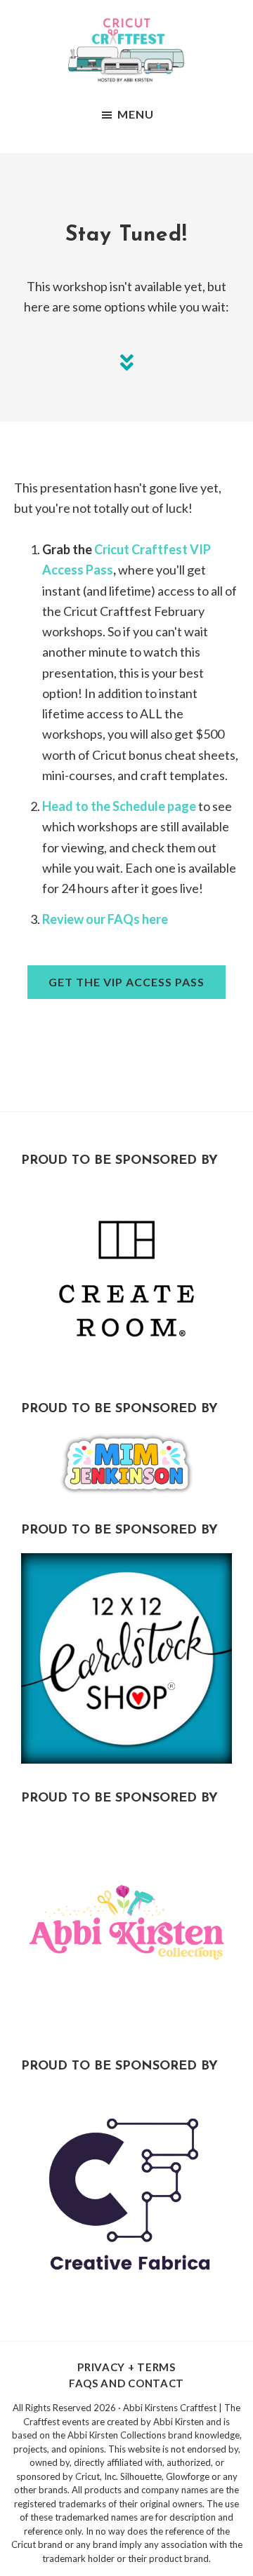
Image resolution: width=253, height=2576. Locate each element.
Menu (136, 114)
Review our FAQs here (105, 919)
